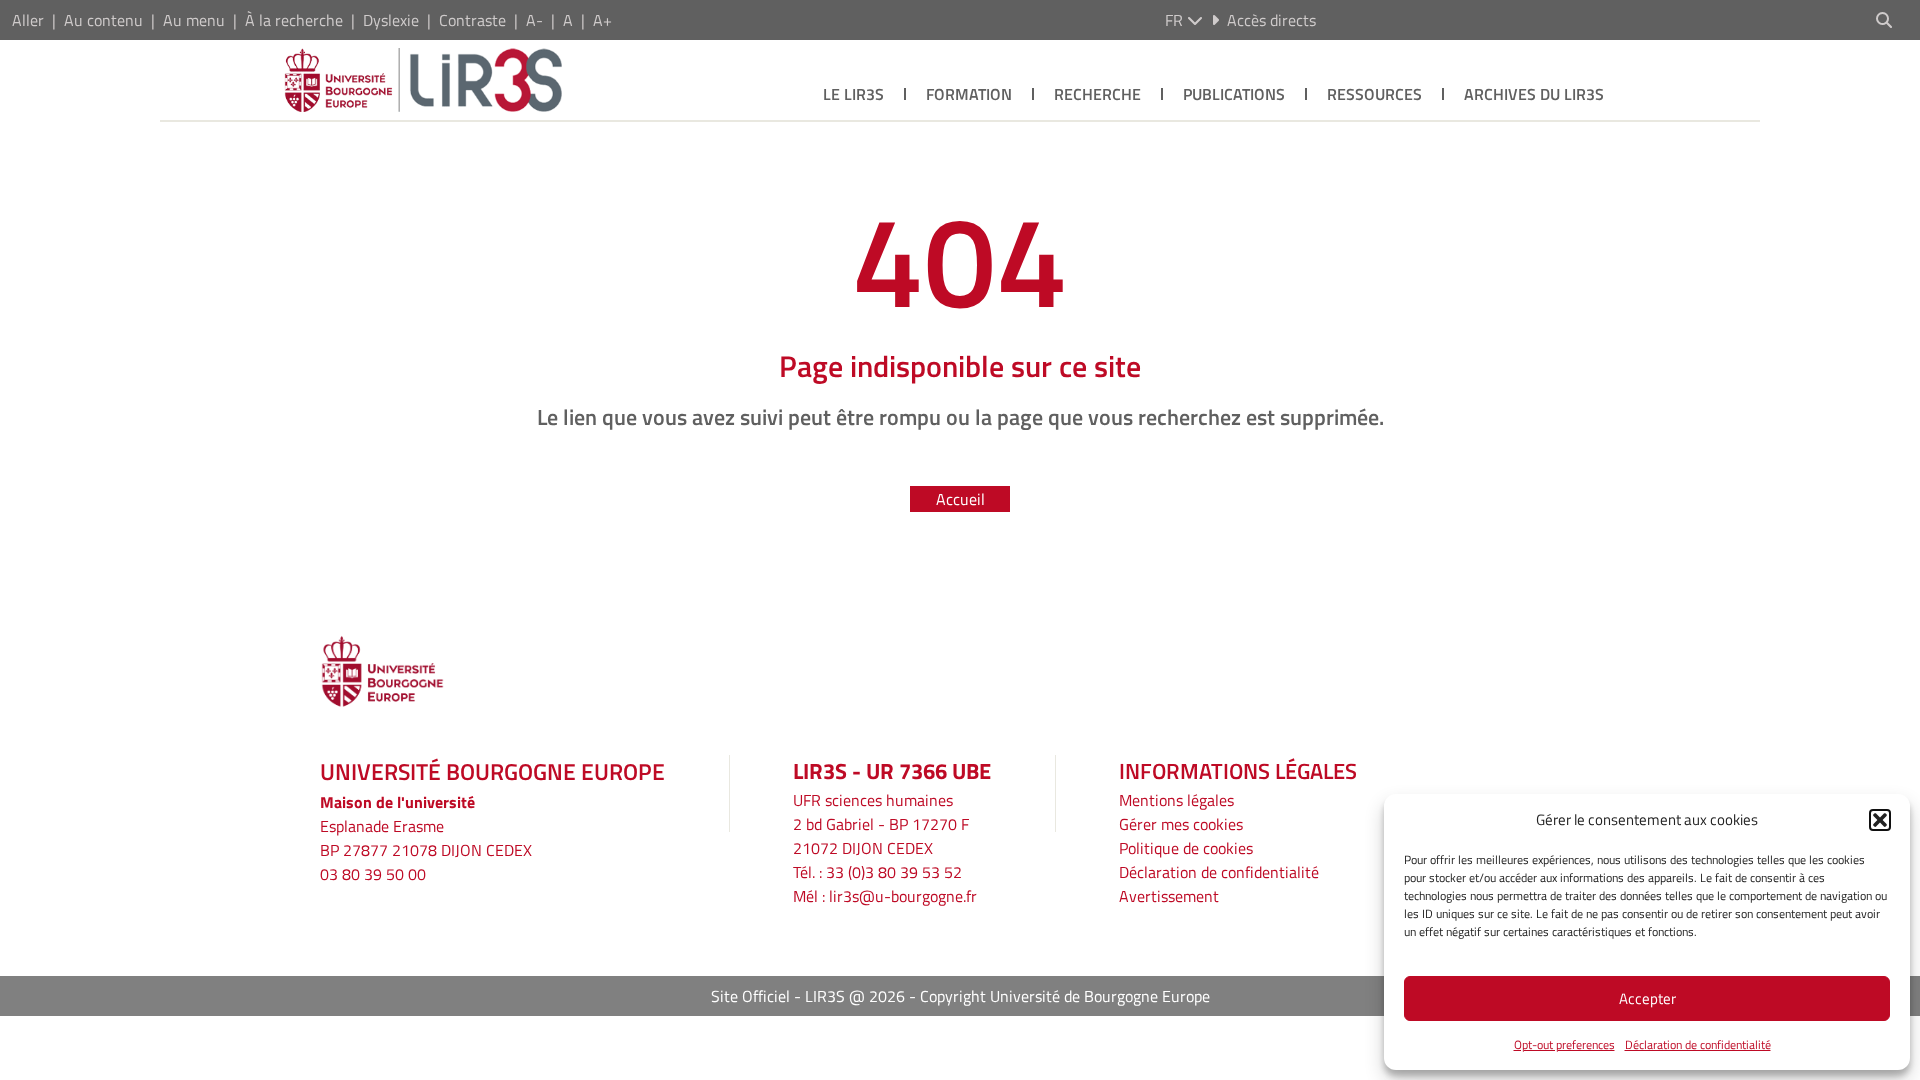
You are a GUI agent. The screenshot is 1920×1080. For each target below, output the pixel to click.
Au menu (194, 20)
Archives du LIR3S (1534, 94)
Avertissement (1169, 896)
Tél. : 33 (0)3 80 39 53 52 (877, 872)
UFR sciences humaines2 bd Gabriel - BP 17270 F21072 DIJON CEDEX (881, 824)
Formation (969, 94)
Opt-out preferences (1564, 1044)
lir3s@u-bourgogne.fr (903, 896)
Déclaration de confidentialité (1698, 1044)
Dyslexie (391, 20)
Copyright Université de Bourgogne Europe (1065, 996)
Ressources (1374, 94)
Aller (28, 20)
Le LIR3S (853, 94)
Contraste (472, 20)
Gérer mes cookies (1181, 824)
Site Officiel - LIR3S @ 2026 (808, 996)
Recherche (1097, 94)
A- (534, 20)
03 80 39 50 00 (373, 874)
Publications (1234, 94)
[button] (1880, 820)
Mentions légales (1176, 800)
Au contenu (103, 20)
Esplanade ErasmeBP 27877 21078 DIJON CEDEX (426, 838)
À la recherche (294, 20)
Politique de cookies (1186, 848)
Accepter (1647, 998)
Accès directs (1271, 20)
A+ (602, 20)
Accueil (960, 499)
